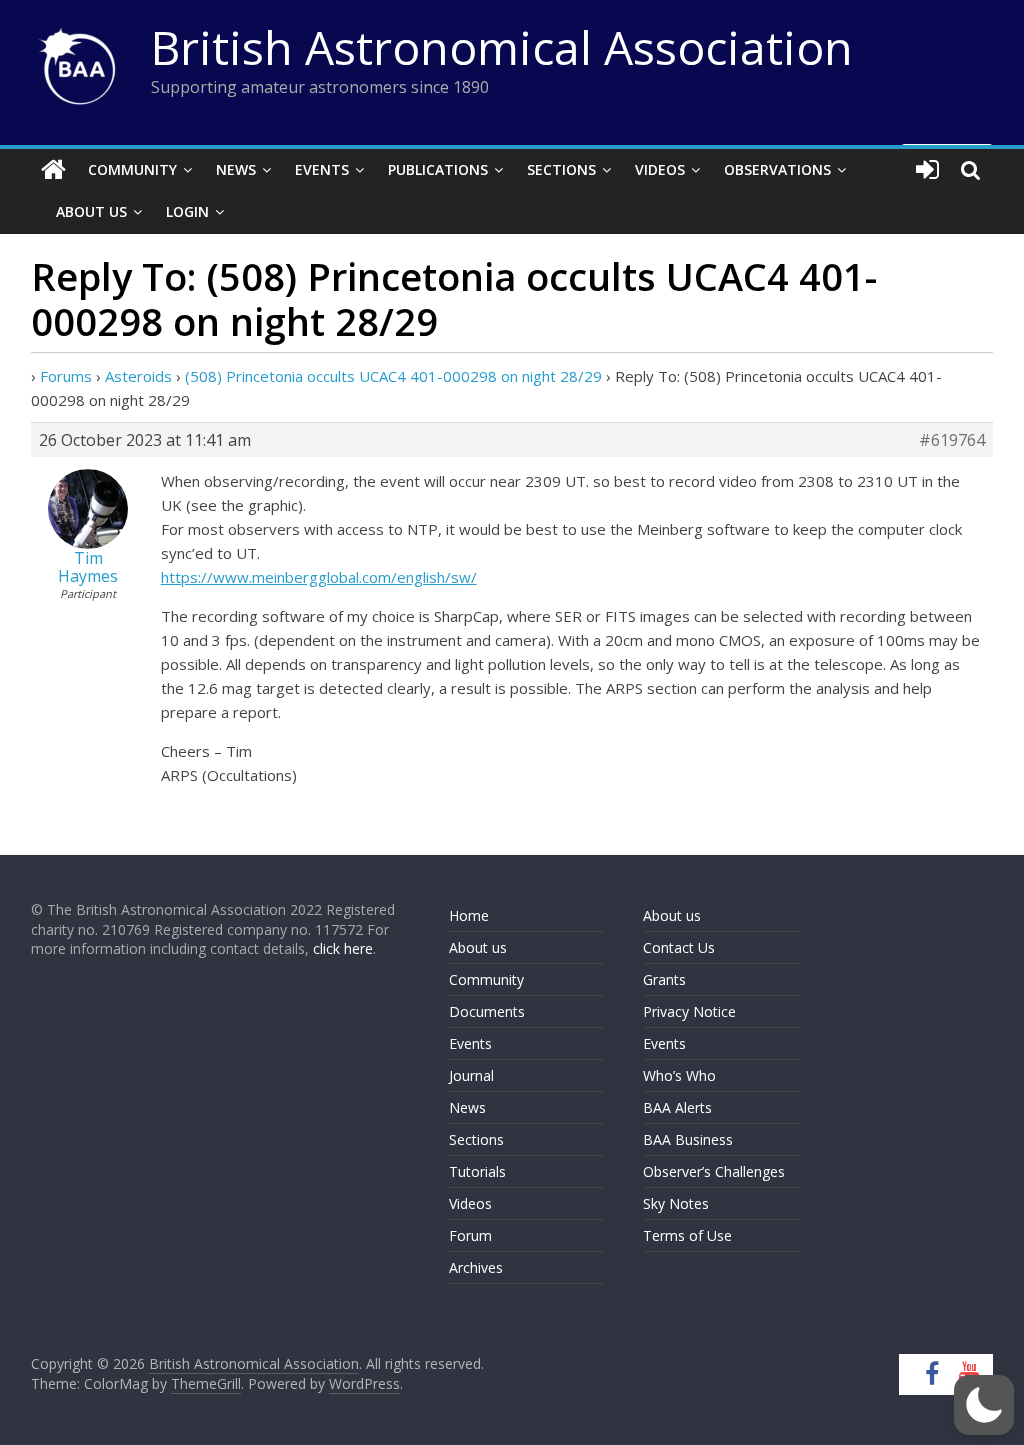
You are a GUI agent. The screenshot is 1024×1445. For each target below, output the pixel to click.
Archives (476, 1267)
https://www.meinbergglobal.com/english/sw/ (319, 577)
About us (478, 947)
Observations (777, 169)
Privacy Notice (689, 1011)
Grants (664, 979)
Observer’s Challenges (714, 1171)
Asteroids (138, 376)
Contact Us (679, 947)
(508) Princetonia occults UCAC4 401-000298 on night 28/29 (393, 376)
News (236, 169)
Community (132, 169)
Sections (561, 169)
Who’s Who (679, 1075)
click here (343, 948)
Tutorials (477, 1171)
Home (469, 915)
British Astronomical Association (502, 47)
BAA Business (688, 1139)
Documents (487, 1011)
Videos (660, 169)
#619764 (952, 440)
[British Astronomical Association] (53, 170)
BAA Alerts (677, 1107)
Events (322, 169)
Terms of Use (687, 1235)
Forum (470, 1235)
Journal (471, 1075)
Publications (438, 169)
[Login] (927, 170)
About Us (91, 211)
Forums (66, 376)
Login (187, 211)
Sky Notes (676, 1203)
